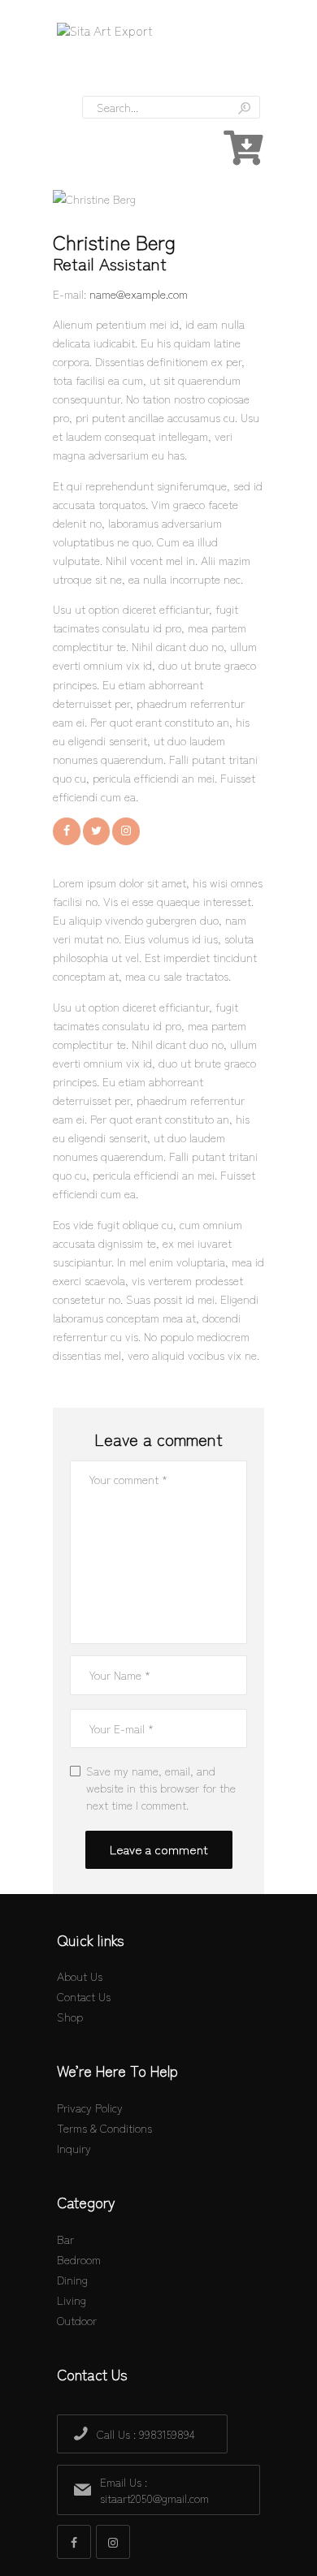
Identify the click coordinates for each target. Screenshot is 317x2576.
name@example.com (139, 294)
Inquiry (74, 2148)
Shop (70, 2017)
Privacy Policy (90, 2108)
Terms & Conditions (104, 2128)
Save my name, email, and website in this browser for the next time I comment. (161, 1788)
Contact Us (84, 1996)
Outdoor (77, 2320)
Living (72, 2300)
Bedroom (79, 2259)
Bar (65, 2239)
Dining (72, 2280)
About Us (80, 1976)
